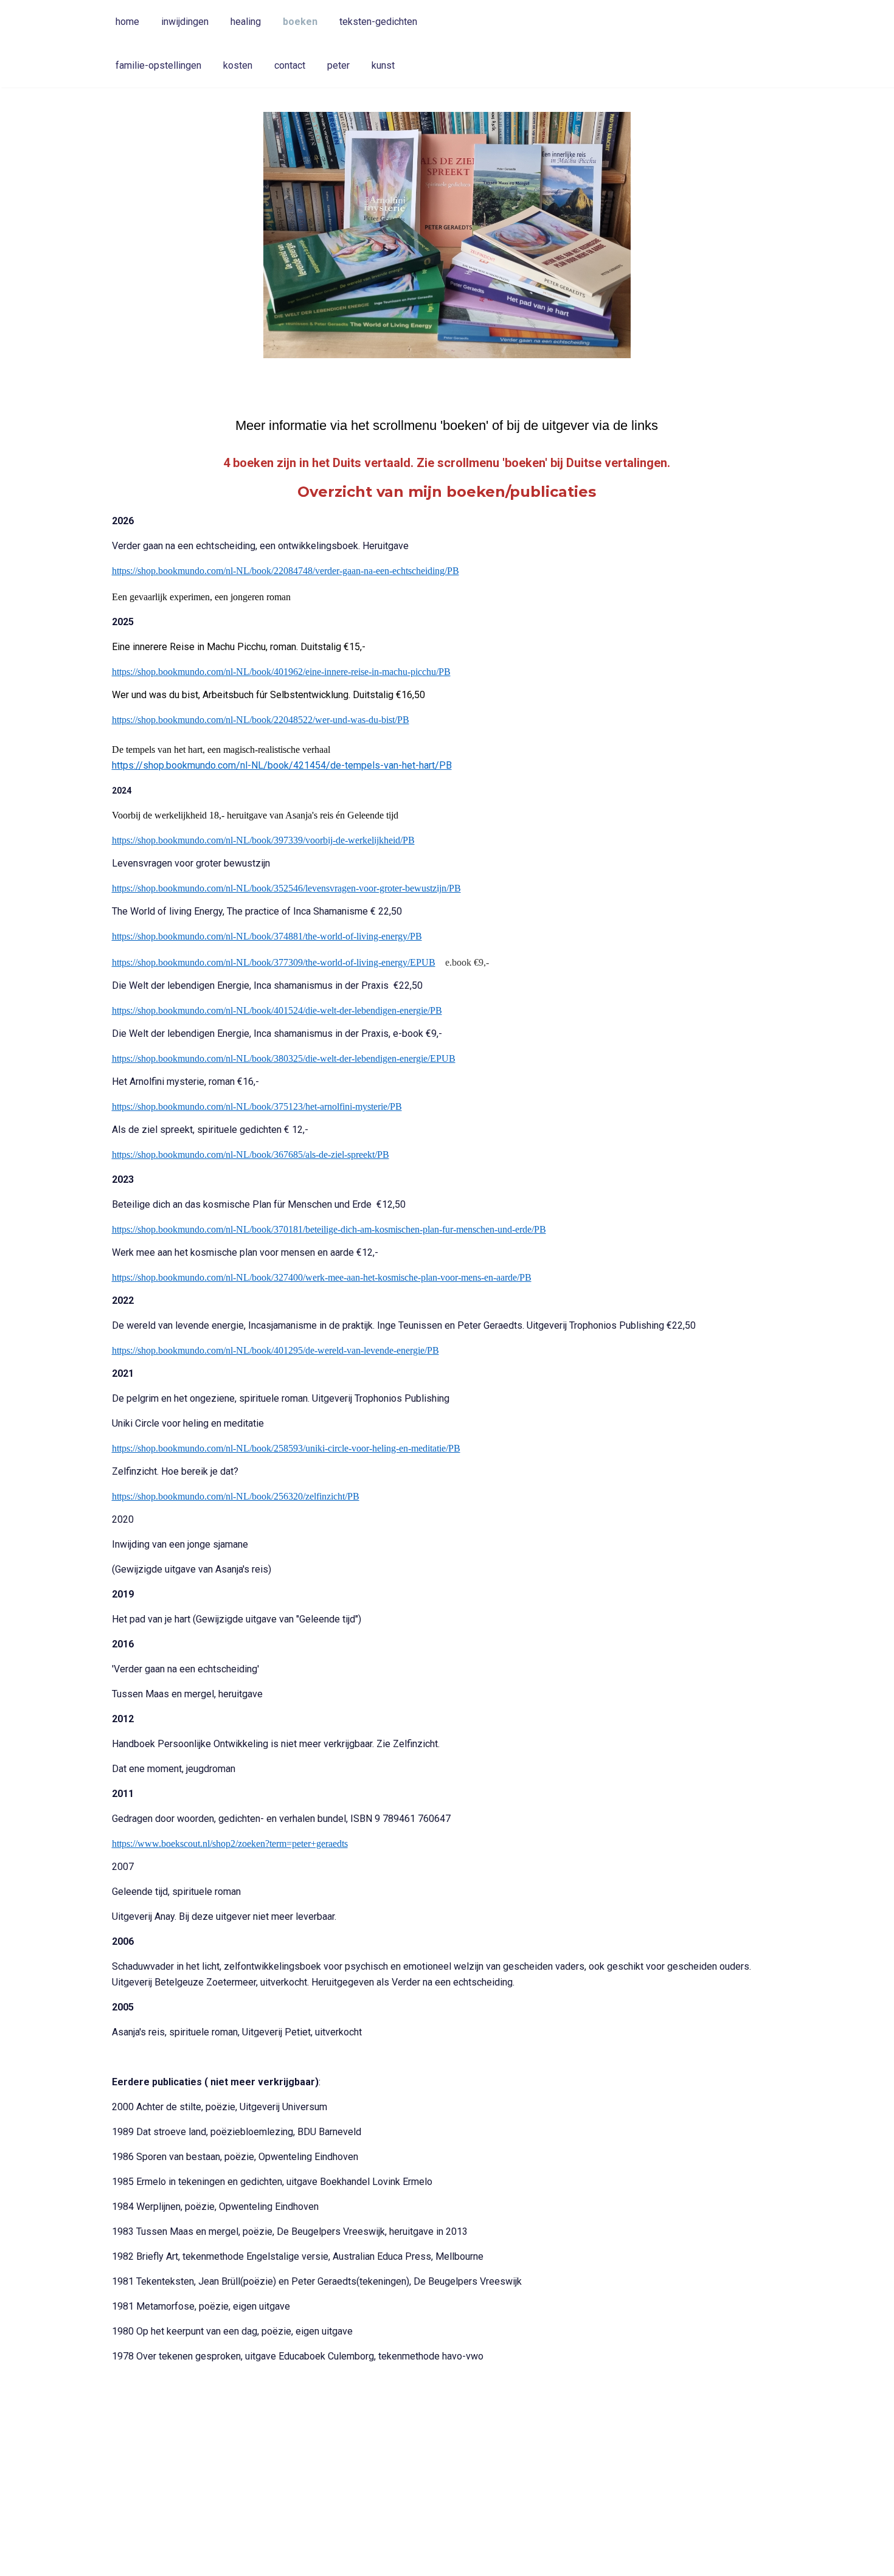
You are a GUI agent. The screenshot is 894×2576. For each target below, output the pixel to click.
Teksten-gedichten (378, 22)
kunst (383, 65)
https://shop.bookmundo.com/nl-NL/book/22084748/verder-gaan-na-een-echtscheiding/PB (286, 571)
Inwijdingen (185, 22)
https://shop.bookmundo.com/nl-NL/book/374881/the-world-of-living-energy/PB (267, 936)
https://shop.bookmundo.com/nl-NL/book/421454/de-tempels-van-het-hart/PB (282, 765)
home (127, 22)
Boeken (300, 22)
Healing (246, 22)
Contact (290, 65)
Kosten (238, 65)
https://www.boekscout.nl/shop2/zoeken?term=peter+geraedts (230, 1844)
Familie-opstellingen (158, 65)
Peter (338, 65)
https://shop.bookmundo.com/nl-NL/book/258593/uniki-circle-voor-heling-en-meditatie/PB (286, 1448)
